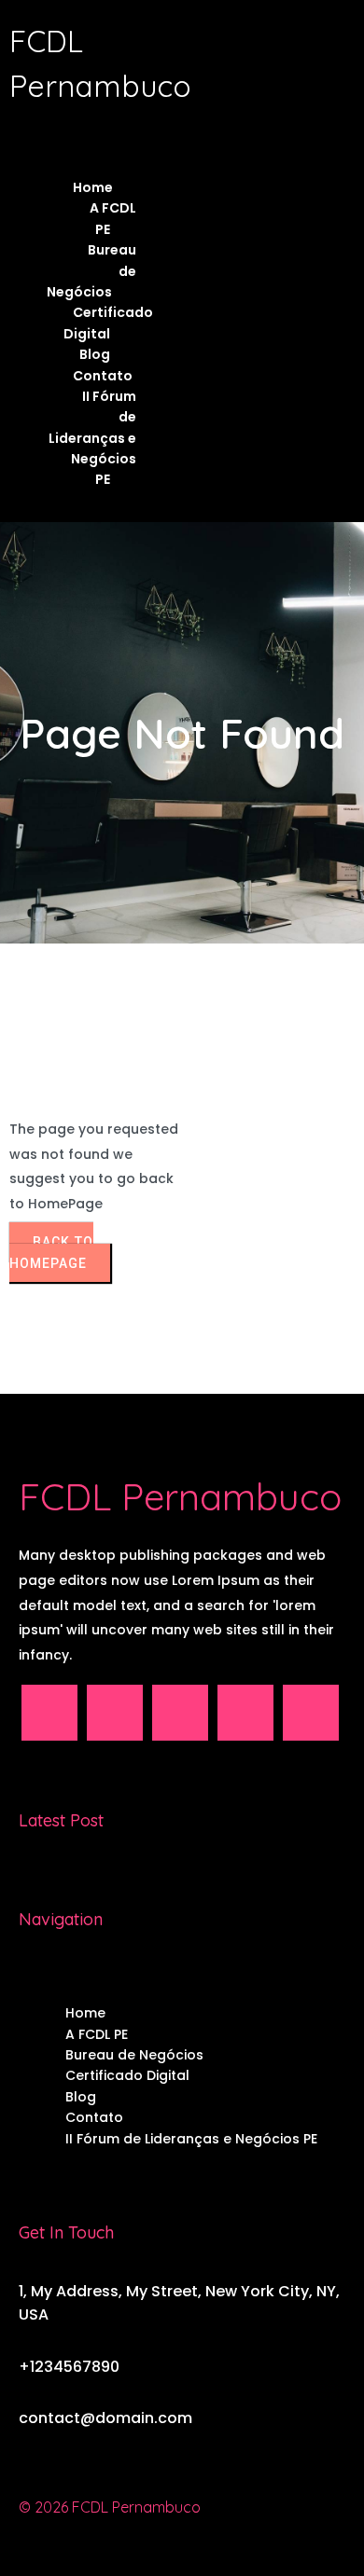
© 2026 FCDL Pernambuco (110, 2507)
